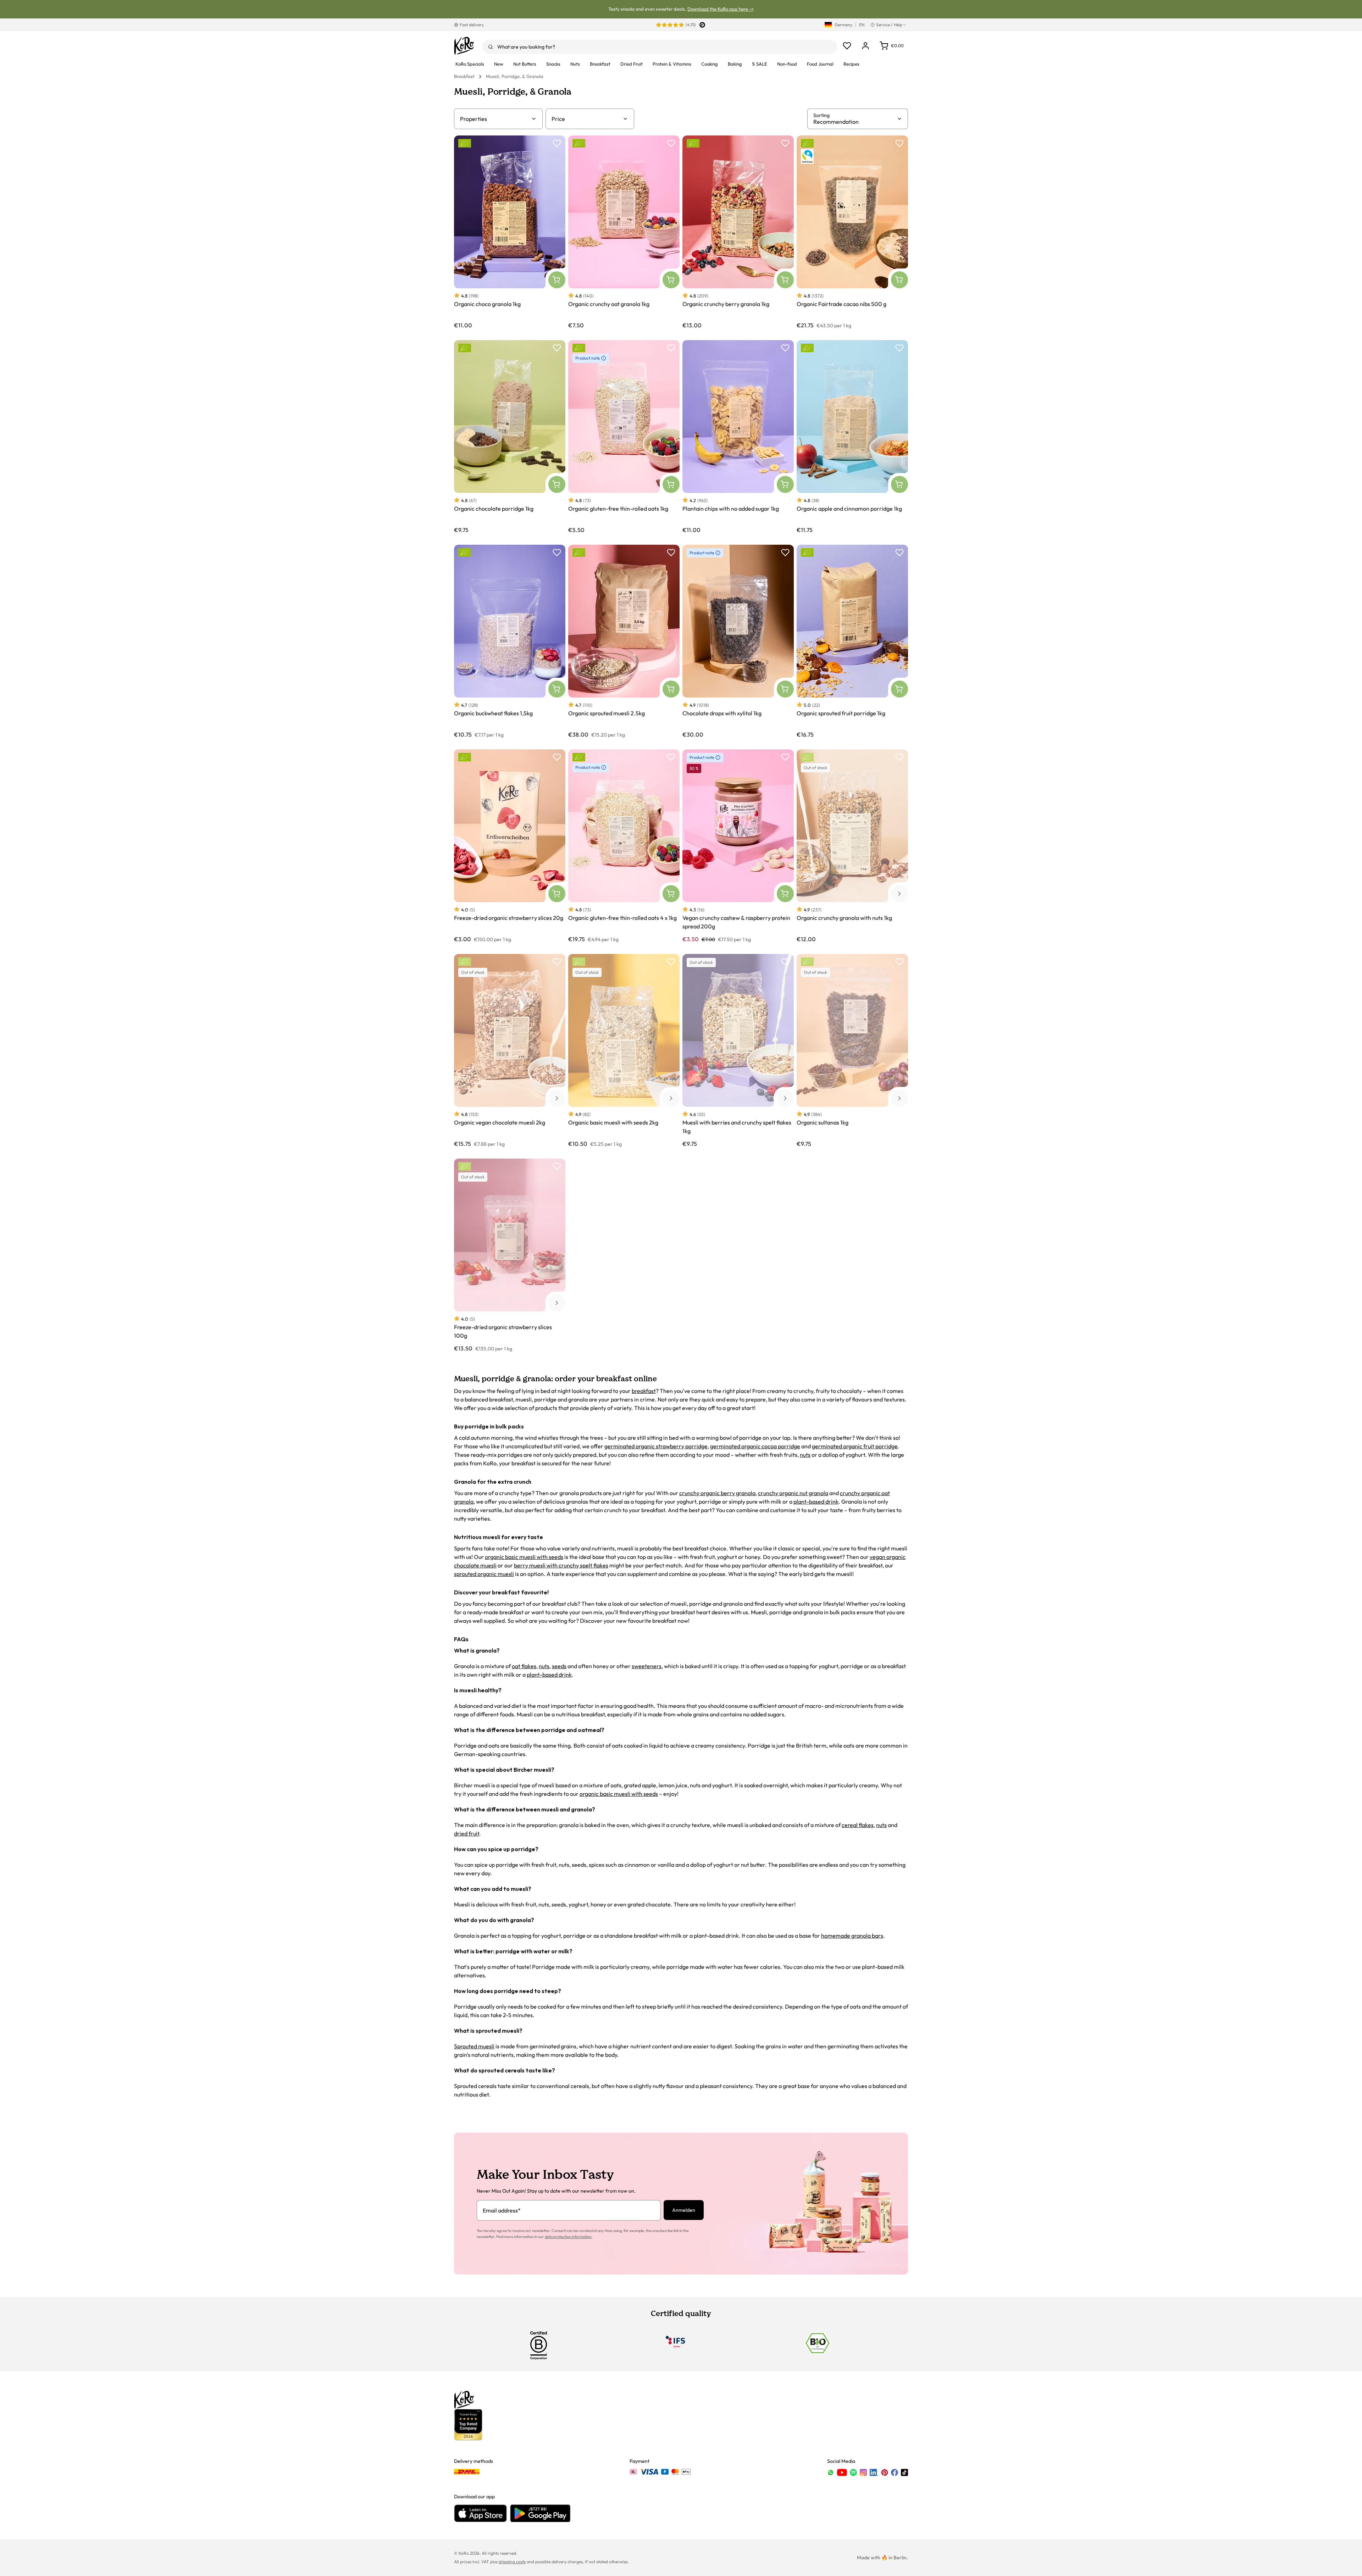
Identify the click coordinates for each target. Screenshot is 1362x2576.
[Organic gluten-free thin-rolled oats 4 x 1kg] (624, 846)
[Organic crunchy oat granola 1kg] (624, 232)
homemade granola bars (852, 1936)
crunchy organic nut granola (793, 1493)
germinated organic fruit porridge (855, 1446)
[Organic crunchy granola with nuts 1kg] (852, 846)
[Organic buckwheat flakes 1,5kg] (510, 641)
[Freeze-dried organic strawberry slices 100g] (510, 1255)
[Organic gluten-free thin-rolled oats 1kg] (624, 437)
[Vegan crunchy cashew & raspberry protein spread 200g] (738, 846)
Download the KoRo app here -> (721, 9)
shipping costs (512, 2562)
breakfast (644, 1391)
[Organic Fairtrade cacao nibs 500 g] (852, 232)
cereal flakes (858, 1825)
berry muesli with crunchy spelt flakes (561, 1565)
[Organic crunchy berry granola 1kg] (738, 232)
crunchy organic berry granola (717, 1493)
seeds (559, 1666)
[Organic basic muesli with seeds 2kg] (624, 1051)
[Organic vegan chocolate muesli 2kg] (510, 1051)
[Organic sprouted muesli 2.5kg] (624, 641)
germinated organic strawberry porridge (656, 1446)
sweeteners (647, 1666)
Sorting (821, 115)
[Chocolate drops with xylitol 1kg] (738, 641)
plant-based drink (816, 1501)
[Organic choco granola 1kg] (510, 232)
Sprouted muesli (474, 2046)
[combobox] (660, 47)
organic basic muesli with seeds (524, 1557)
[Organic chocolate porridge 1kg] (510, 437)
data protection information (568, 2237)
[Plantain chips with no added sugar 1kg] (738, 437)
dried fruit (467, 1833)
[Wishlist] (847, 46)
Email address (502, 2210)
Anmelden (684, 2210)
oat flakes (524, 1666)
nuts (805, 1455)
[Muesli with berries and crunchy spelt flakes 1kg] (738, 1051)
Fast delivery (472, 25)
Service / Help (889, 25)
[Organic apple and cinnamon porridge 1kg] (852, 437)
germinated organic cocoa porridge (755, 1446)
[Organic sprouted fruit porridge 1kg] (852, 641)
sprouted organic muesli (484, 1574)
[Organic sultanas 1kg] (852, 1051)
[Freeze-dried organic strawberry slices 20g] (510, 846)
